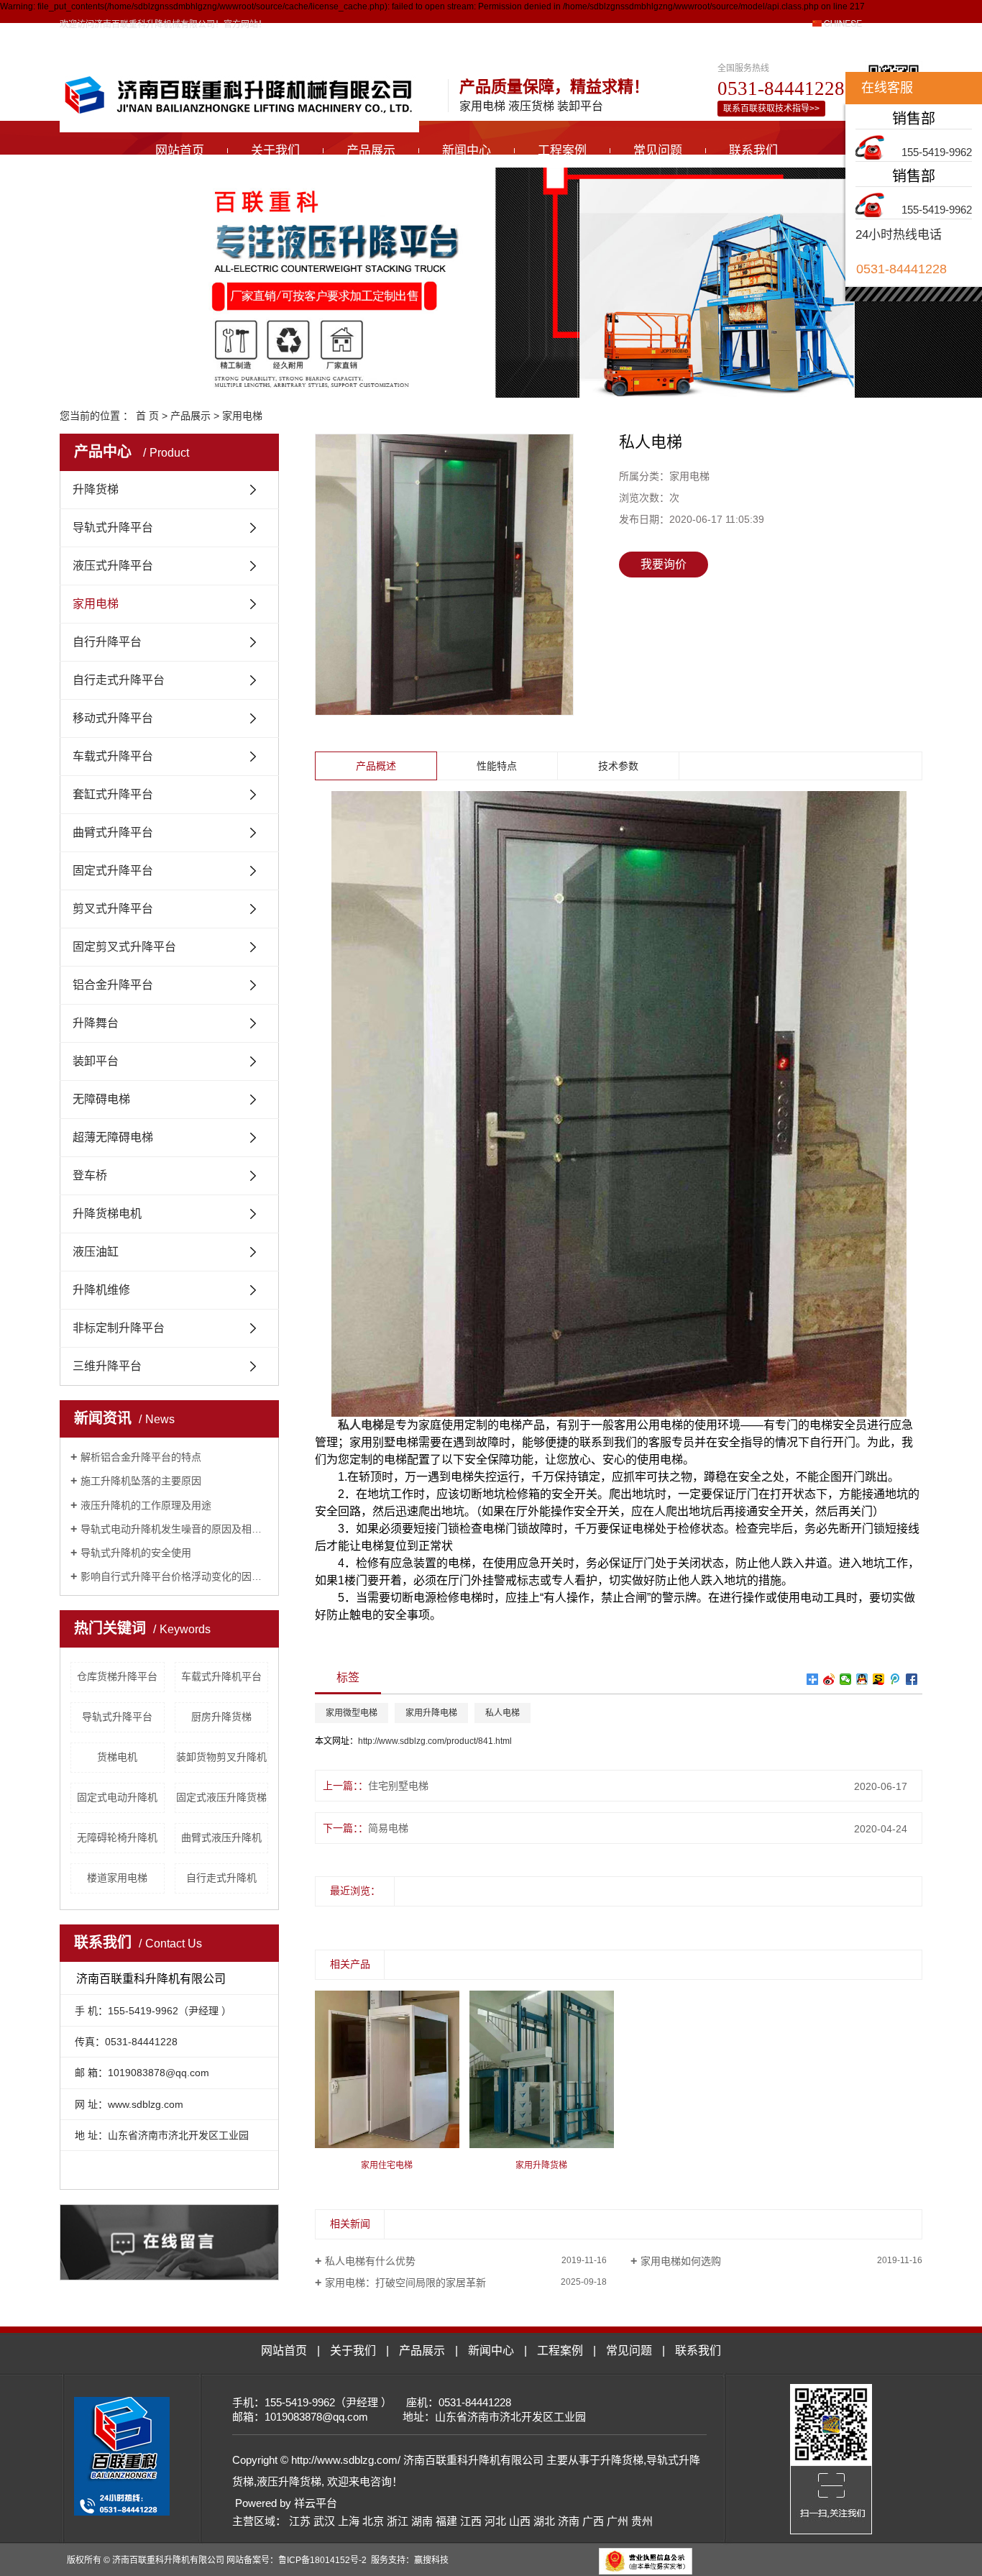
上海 (349, 2521)
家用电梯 (242, 416)
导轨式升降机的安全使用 (136, 1553)
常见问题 (658, 151)
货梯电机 (117, 1757)
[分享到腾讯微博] (895, 1679)
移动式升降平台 (113, 718)
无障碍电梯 (101, 1099)
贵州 (642, 2521)
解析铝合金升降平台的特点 (141, 1457)
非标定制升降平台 (119, 1328)
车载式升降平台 (113, 756)
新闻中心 (467, 151)
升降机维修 (101, 1290)
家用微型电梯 (352, 1713)
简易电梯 (388, 1828)
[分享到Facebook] (912, 1679)
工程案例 (562, 151)
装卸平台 (96, 1061)
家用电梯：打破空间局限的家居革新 (405, 2283)
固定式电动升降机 (117, 1797)
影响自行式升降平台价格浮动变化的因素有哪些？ (174, 1576)
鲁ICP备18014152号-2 (322, 2560)
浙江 (398, 2521)
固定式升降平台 (113, 871)
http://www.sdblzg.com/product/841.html (435, 1741)
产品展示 (371, 151)
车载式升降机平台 (221, 1676)
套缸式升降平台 (113, 794)
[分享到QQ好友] (862, 1679)
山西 (520, 2521)
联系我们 (753, 151)
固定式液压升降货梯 (221, 1797)
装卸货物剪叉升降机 (221, 1757)
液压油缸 (96, 1252)
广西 (593, 2521)
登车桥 (90, 1175)
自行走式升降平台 (119, 680)
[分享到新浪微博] (829, 1679)
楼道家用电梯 (117, 1878)
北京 (373, 2521)
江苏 (300, 2521)
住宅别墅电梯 (398, 1786)
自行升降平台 (107, 642)
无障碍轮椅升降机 (117, 1837)
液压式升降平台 (113, 566)
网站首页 (180, 151)
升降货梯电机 (107, 1214)
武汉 (324, 2521)
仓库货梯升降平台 (117, 1676)
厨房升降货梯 (221, 1717)
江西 (471, 2521)
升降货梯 (96, 489)
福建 (446, 2521)
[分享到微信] (846, 1679)
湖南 (422, 2521)
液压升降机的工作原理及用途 (146, 1505)
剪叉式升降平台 (113, 909)
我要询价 (664, 564)
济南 (569, 2521)
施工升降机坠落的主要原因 (141, 1481)
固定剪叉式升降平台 (124, 947)
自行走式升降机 (221, 1878)
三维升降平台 (107, 1366)
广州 (618, 2521)
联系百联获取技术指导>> (771, 109)
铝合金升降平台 (113, 985)
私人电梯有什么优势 (370, 2261)
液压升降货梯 (289, 2481)
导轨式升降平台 (113, 527)
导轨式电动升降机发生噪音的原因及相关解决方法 (174, 1529)
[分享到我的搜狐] (879, 1679)
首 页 (147, 416)
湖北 (544, 2521)
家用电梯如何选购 (681, 2261)
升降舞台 (96, 1023)
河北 (495, 2521)
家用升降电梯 (431, 1713)
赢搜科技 (431, 2560)
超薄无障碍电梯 (113, 1137)
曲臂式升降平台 (113, 832)
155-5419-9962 (937, 152)
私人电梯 (503, 1713)
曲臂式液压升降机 (221, 1837)
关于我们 (275, 151)
